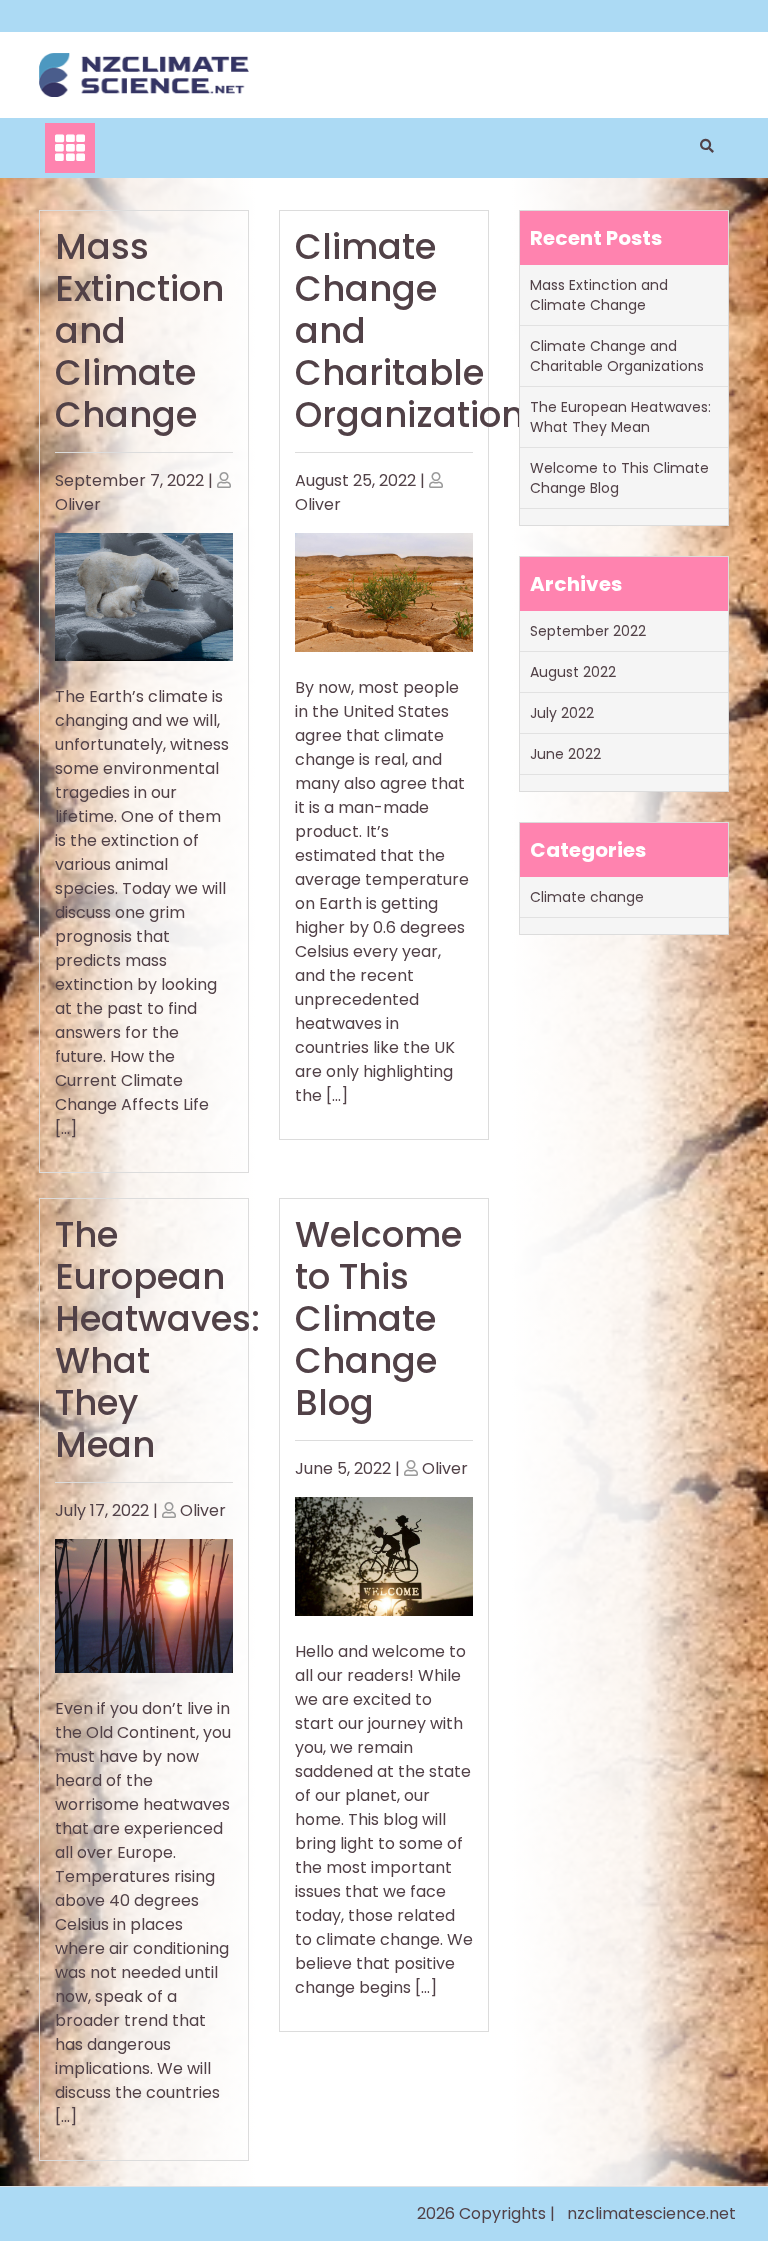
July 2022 (562, 713)
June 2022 (565, 754)
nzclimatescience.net (651, 2213)
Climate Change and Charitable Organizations (617, 356)
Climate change (587, 897)
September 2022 (588, 631)
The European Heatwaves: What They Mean (157, 1339)
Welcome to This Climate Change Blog (378, 1318)
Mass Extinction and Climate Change (599, 295)
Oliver (78, 504)
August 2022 (573, 672)
